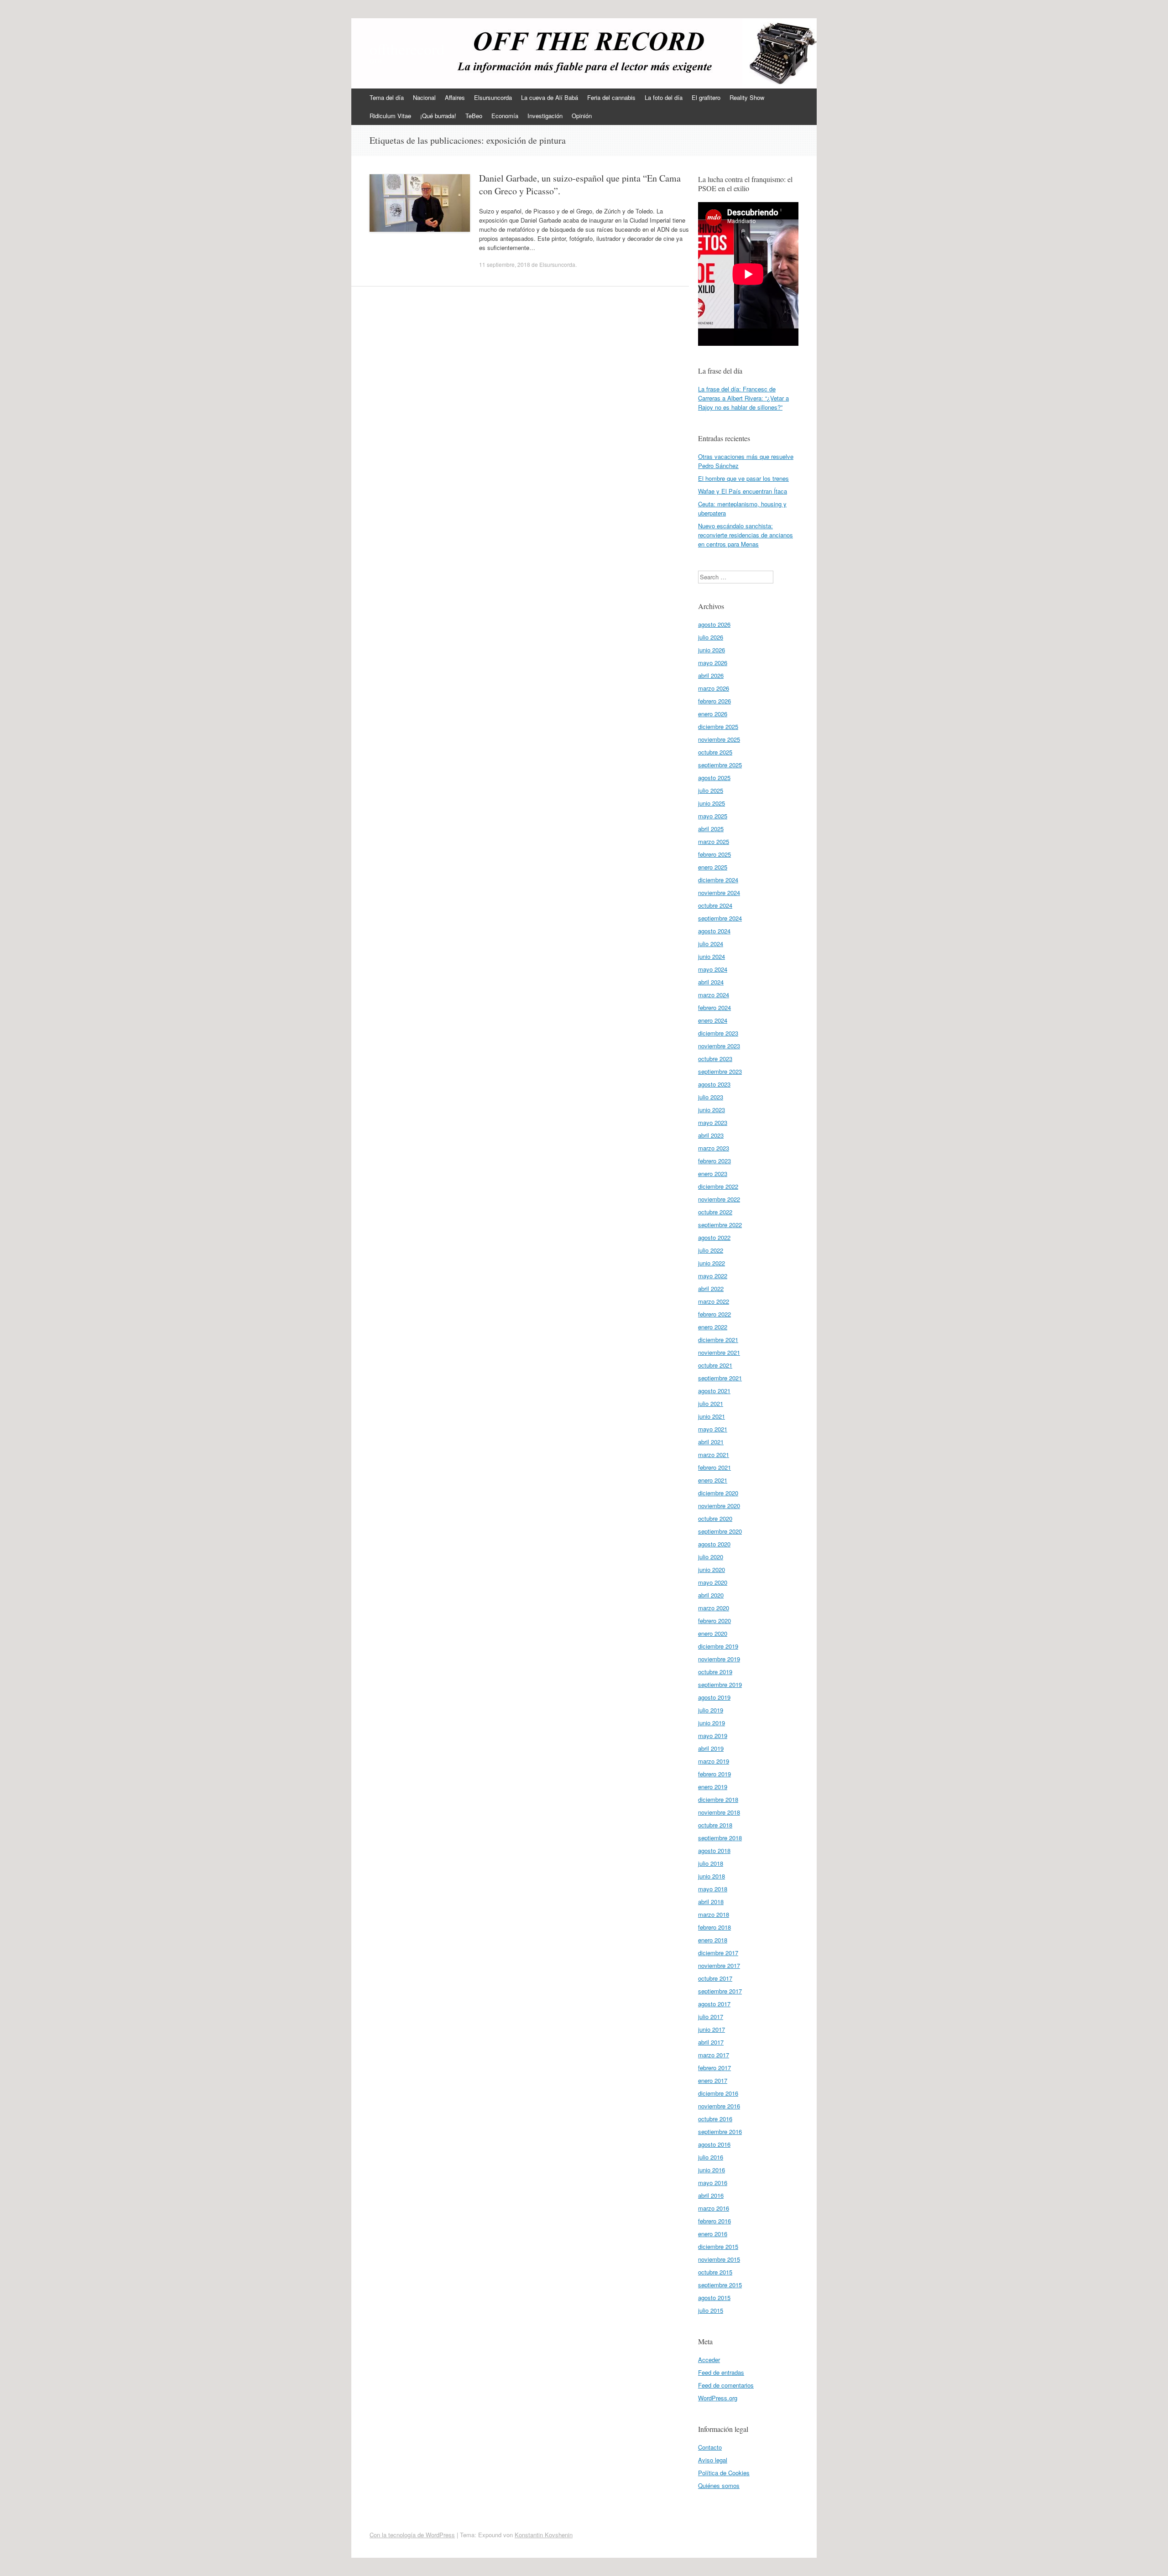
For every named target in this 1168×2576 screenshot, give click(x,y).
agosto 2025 (714, 778)
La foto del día (664, 97)
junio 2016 (712, 2170)
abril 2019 (711, 1748)
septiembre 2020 (720, 1531)
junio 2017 (712, 2029)
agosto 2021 (714, 1391)
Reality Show (747, 97)
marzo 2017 (714, 2055)
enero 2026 (713, 714)
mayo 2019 (713, 1736)
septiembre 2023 (720, 1071)
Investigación (545, 116)
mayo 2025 (713, 816)
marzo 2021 (714, 1455)
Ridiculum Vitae (390, 116)
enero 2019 (713, 1787)
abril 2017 (711, 2042)
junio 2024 (712, 956)
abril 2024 (711, 982)
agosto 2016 (714, 2144)
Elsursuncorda (493, 97)
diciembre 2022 (718, 1186)
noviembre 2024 (719, 892)
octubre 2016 (715, 2119)
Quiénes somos (719, 2485)
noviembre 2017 (719, 1965)
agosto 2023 (714, 1084)
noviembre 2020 (719, 1506)
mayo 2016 (713, 2183)
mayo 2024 (713, 969)
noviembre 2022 (719, 1199)
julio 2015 (711, 2310)
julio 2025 (711, 790)
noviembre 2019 (719, 1659)
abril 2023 (711, 1135)
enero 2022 (713, 1327)
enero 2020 (713, 1633)
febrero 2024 (714, 1007)
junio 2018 (712, 1876)
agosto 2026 (714, 624)
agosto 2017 (714, 2004)
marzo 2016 (714, 2208)
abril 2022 (711, 1288)
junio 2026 (712, 650)
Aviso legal (713, 2460)
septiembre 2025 (720, 765)
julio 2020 (711, 1557)
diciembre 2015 (718, 2246)
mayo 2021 (713, 1429)
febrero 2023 (714, 1161)
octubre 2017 (715, 1978)
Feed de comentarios (726, 2385)
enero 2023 (713, 1174)
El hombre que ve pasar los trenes (743, 478)
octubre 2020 (715, 1518)
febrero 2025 (714, 854)
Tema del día (387, 97)
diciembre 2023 (718, 1033)
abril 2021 (711, 1442)
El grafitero (706, 97)
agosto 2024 (714, 931)
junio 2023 (712, 1110)
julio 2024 (711, 944)
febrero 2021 (714, 1467)
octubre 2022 (715, 1212)
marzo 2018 (714, 1914)
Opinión (582, 116)
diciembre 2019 (718, 1646)
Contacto (710, 2447)
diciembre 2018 (718, 1799)
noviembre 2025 (719, 739)
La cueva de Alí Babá (550, 97)
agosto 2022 (714, 1237)
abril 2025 (711, 829)
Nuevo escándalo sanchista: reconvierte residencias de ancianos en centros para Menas (746, 535)
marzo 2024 (714, 995)
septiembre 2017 (720, 1991)
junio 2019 (712, 1723)
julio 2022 (711, 1250)
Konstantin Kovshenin (544, 2535)
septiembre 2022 (720, 1225)
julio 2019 (711, 1710)
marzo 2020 (714, 1608)
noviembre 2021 (719, 1352)
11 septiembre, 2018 (505, 264)
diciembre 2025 (718, 726)
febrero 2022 (714, 1314)
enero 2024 (713, 1020)
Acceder (709, 2360)
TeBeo (474, 116)
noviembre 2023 (719, 1046)
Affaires (455, 97)
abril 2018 (711, 1902)
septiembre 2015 (720, 2285)
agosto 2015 (714, 2298)
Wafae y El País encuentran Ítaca (743, 491)
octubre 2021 (715, 1365)
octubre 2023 (715, 1059)
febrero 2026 (714, 701)
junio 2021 (712, 1416)
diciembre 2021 (718, 1340)
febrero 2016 (714, 2221)
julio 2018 (711, 1863)
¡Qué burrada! (438, 116)
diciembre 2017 (718, 1953)
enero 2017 (713, 2080)
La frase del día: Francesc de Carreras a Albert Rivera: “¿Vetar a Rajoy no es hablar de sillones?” (743, 398)
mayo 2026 (713, 663)
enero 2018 (713, 1940)
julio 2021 (711, 1403)
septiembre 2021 (720, 1378)
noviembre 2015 (719, 2259)
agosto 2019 (714, 1697)
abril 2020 (711, 1595)
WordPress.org (718, 2398)
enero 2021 (713, 1480)
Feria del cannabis (611, 97)
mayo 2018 (713, 1889)
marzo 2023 (714, 1148)
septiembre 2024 (720, 918)
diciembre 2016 (718, 2093)
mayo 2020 (713, 1582)
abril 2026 (711, 675)
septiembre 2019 (720, 1684)
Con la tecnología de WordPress (412, 2535)
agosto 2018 (714, 1850)
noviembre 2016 (719, 2106)
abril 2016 (711, 2195)
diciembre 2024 (718, 880)
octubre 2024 (715, 905)
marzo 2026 (714, 688)
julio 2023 (711, 1097)
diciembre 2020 (718, 1493)
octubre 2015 (715, 2272)
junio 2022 (712, 1263)
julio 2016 (711, 2157)
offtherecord (407, 49)
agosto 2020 (714, 1544)
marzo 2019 (714, 1761)
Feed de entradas (721, 2372)
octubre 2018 (715, 1825)
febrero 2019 (714, 1774)
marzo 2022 (714, 1301)
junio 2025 (712, 803)
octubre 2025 (715, 752)
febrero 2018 (714, 1927)
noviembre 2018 (719, 1812)
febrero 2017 (714, 2068)
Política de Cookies (724, 2473)
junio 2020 (712, 1569)
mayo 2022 (713, 1276)
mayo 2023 (713, 1122)
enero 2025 (713, 867)
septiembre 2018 (720, 1838)
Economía (505, 116)
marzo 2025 (714, 841)
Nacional (424, 97)
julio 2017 (711, 2017)
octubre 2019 (715, 1672)
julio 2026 (711, 637)
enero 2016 (713, 2234)
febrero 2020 (714, 1621)
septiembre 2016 (720, 2131)
